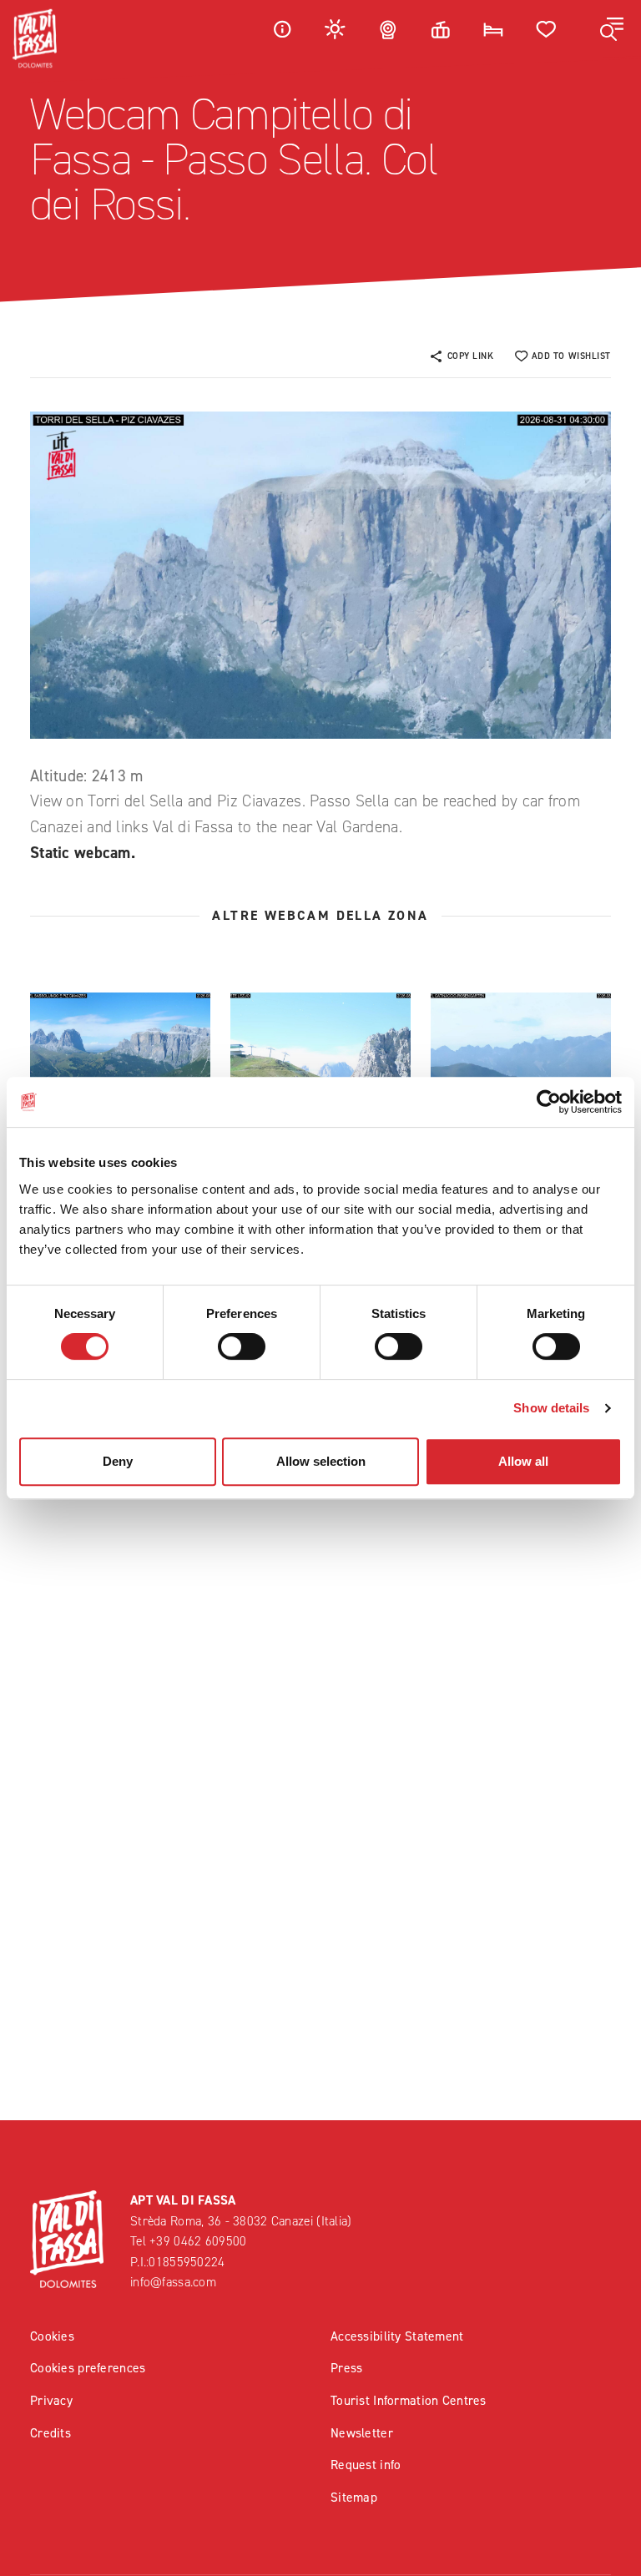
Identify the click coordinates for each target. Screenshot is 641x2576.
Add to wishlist (571, 356)
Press (346, 2368)
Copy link (471, 356)
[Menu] (612, 29)
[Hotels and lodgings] (493, 29)
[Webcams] (388, 29)
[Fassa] (35, 38)
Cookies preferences (88, 2368)
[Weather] (336, 29)
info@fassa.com (173, 2282)
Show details (551, 1408)
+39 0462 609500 (198, 2241)
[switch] (242, 1346)
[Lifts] (441, 29)
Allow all (523, 1461)
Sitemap (354, 2497)
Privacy (51, 2400)
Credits (50, 2433)
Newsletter (362, 2433)
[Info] (282, 29)
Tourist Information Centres (409, 2400)
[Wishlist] (547, 29)
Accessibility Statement (397, 2336)
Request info (366, 2465)
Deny (118, 1461)
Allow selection (321, 1461)
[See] (120, 1056)
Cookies (52, 2336)
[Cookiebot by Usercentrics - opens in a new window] (549, 1102)
